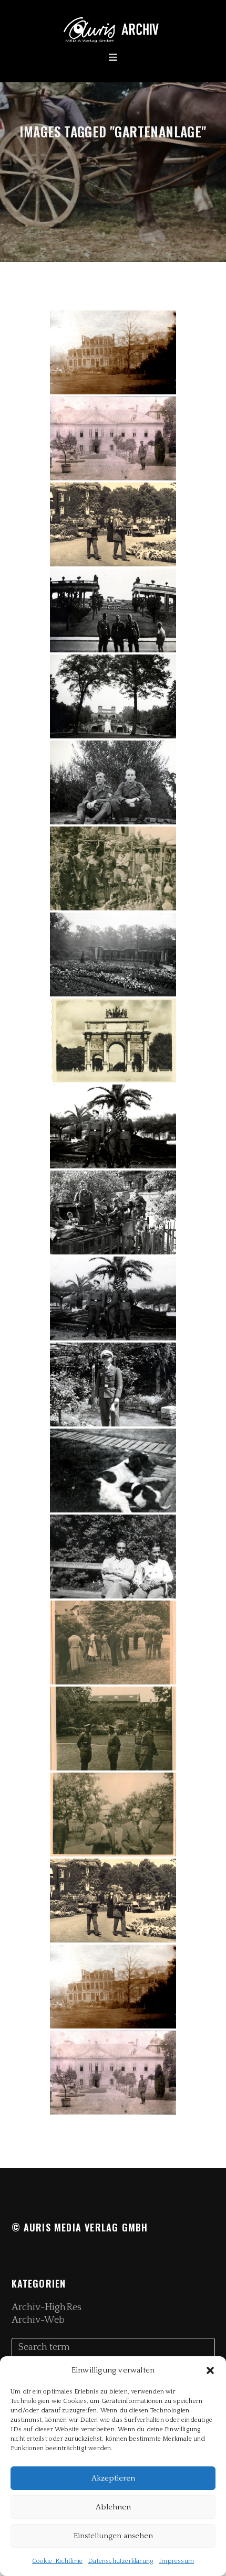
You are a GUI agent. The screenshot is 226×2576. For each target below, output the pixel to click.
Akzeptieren (113, 2478)
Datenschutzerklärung (121, 2561)
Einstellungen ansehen (113, 2536)
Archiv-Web (38, 2320)
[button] (210, 2370)
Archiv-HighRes (47, 2307)
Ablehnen (113, 2507)
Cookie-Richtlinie (57, 2561)
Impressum (176, 2561)
